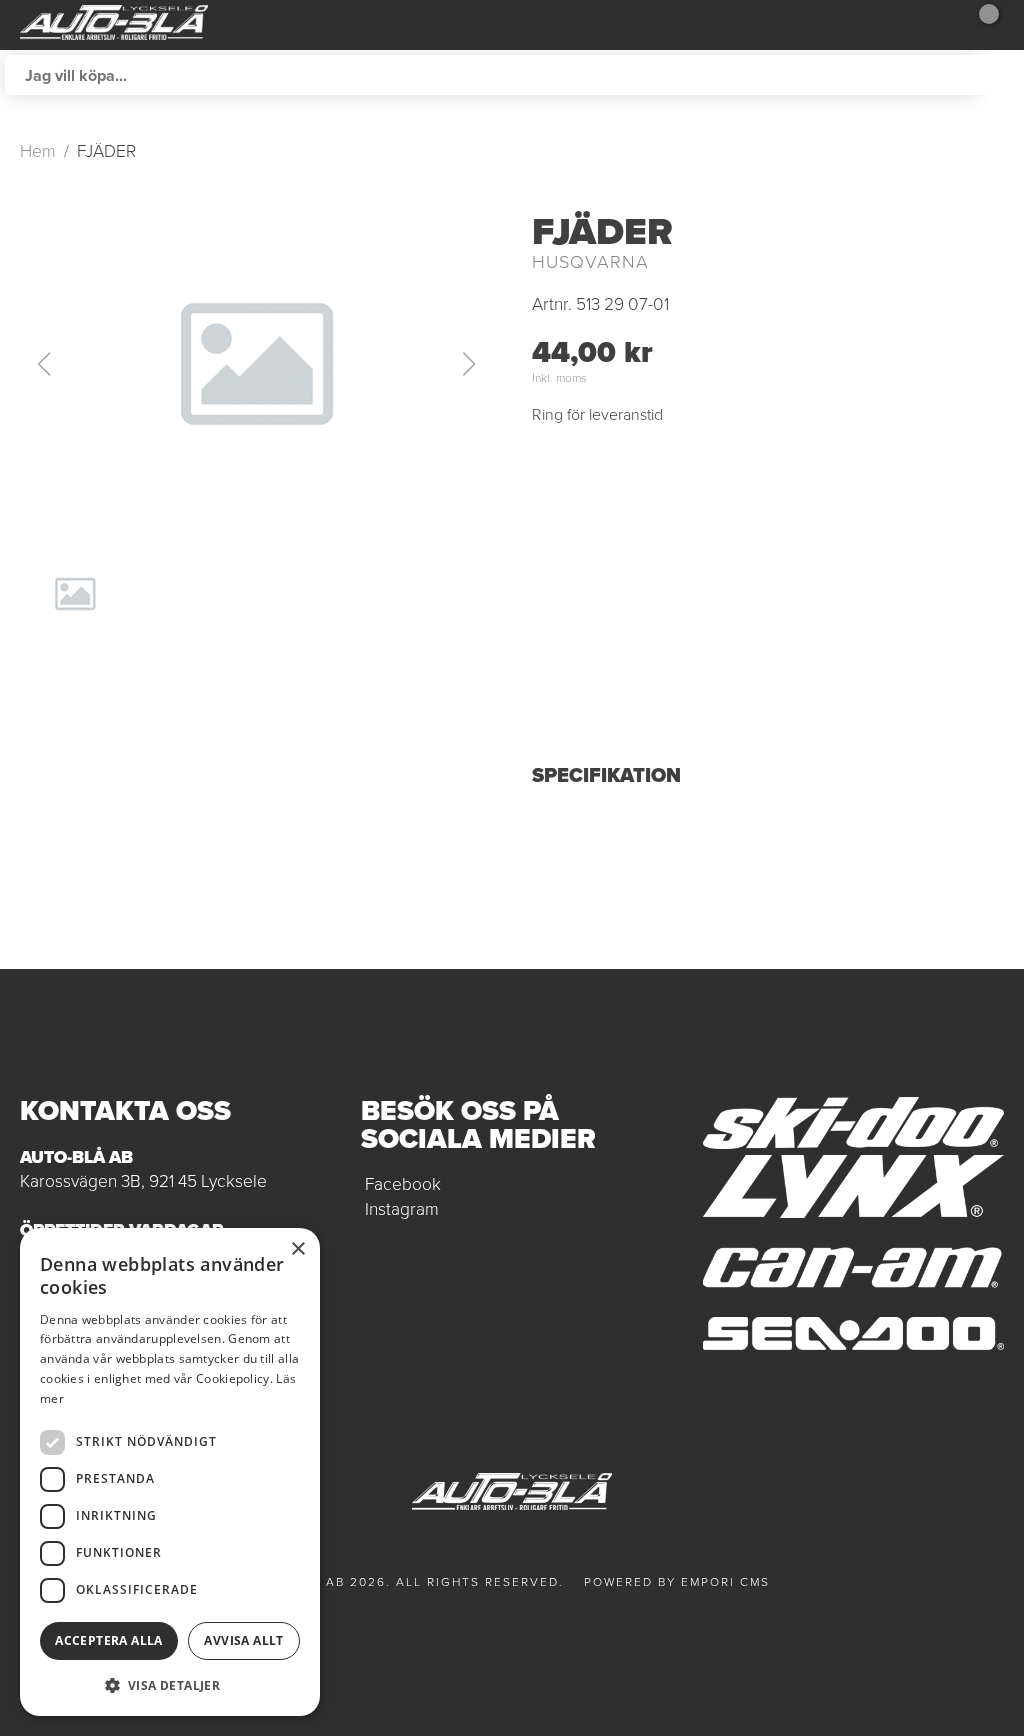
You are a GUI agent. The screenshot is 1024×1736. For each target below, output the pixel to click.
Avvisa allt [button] (243, 1640)
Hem (38, 151)
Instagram (402, 1209)
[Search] (999, 75)
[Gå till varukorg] (979, 25)
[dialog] (170, 1472)
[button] (256, 364)
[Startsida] (114, 25)
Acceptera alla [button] (109, 1640)
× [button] (297, 1249)
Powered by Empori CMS (677, 1582)
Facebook (403, 1184)
